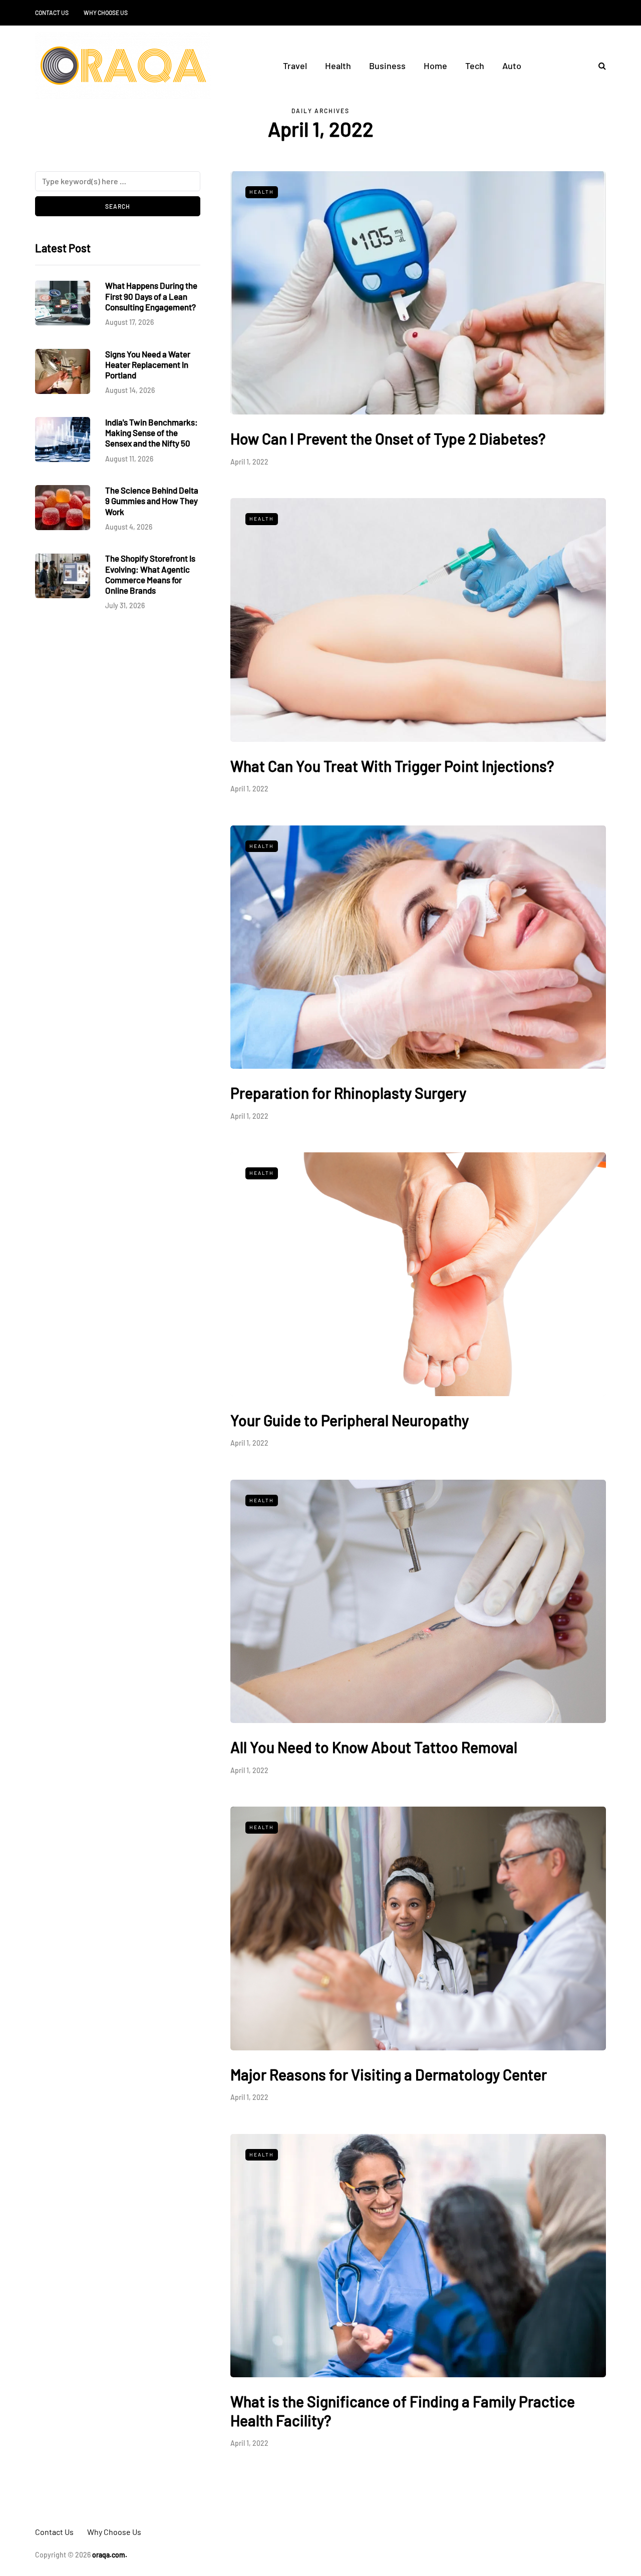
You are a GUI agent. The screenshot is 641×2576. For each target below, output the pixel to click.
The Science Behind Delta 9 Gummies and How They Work (152, 501)
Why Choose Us (106, 13)
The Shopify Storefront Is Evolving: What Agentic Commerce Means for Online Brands (150, 575)
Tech (475, 66)
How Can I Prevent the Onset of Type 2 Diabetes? (388, 439)
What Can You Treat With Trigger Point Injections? (392, 766)
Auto (512, 66)
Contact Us (52, 13)
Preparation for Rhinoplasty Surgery (348, 1093)
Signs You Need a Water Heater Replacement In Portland (148, 365)
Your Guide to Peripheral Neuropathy (350, 1420)
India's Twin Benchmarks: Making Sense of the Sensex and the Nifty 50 (151, 433)
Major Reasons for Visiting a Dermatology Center (389, 2074)
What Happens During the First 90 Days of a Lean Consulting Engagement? (151, 297)
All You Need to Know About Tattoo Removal (374, 1747)
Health (338, 66)
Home (435, 66)
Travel (295, 66)
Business (387, 66)
